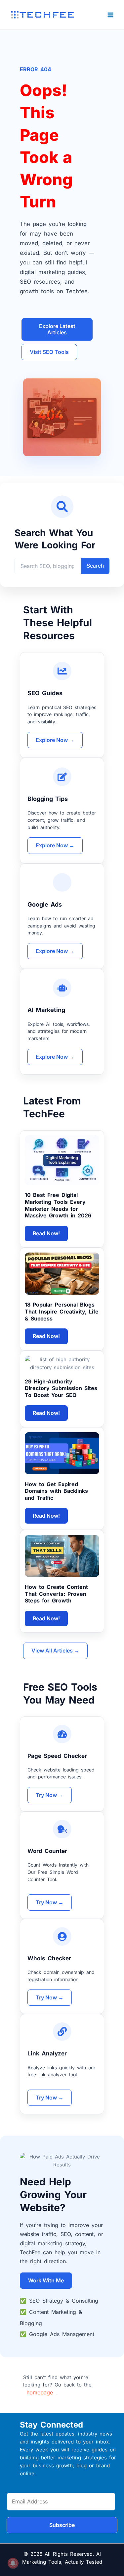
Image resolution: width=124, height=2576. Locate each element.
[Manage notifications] (13, 2563)
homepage (40, 2392)
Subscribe (62, 2525)
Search (95, 566)
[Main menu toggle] (111, 15)
